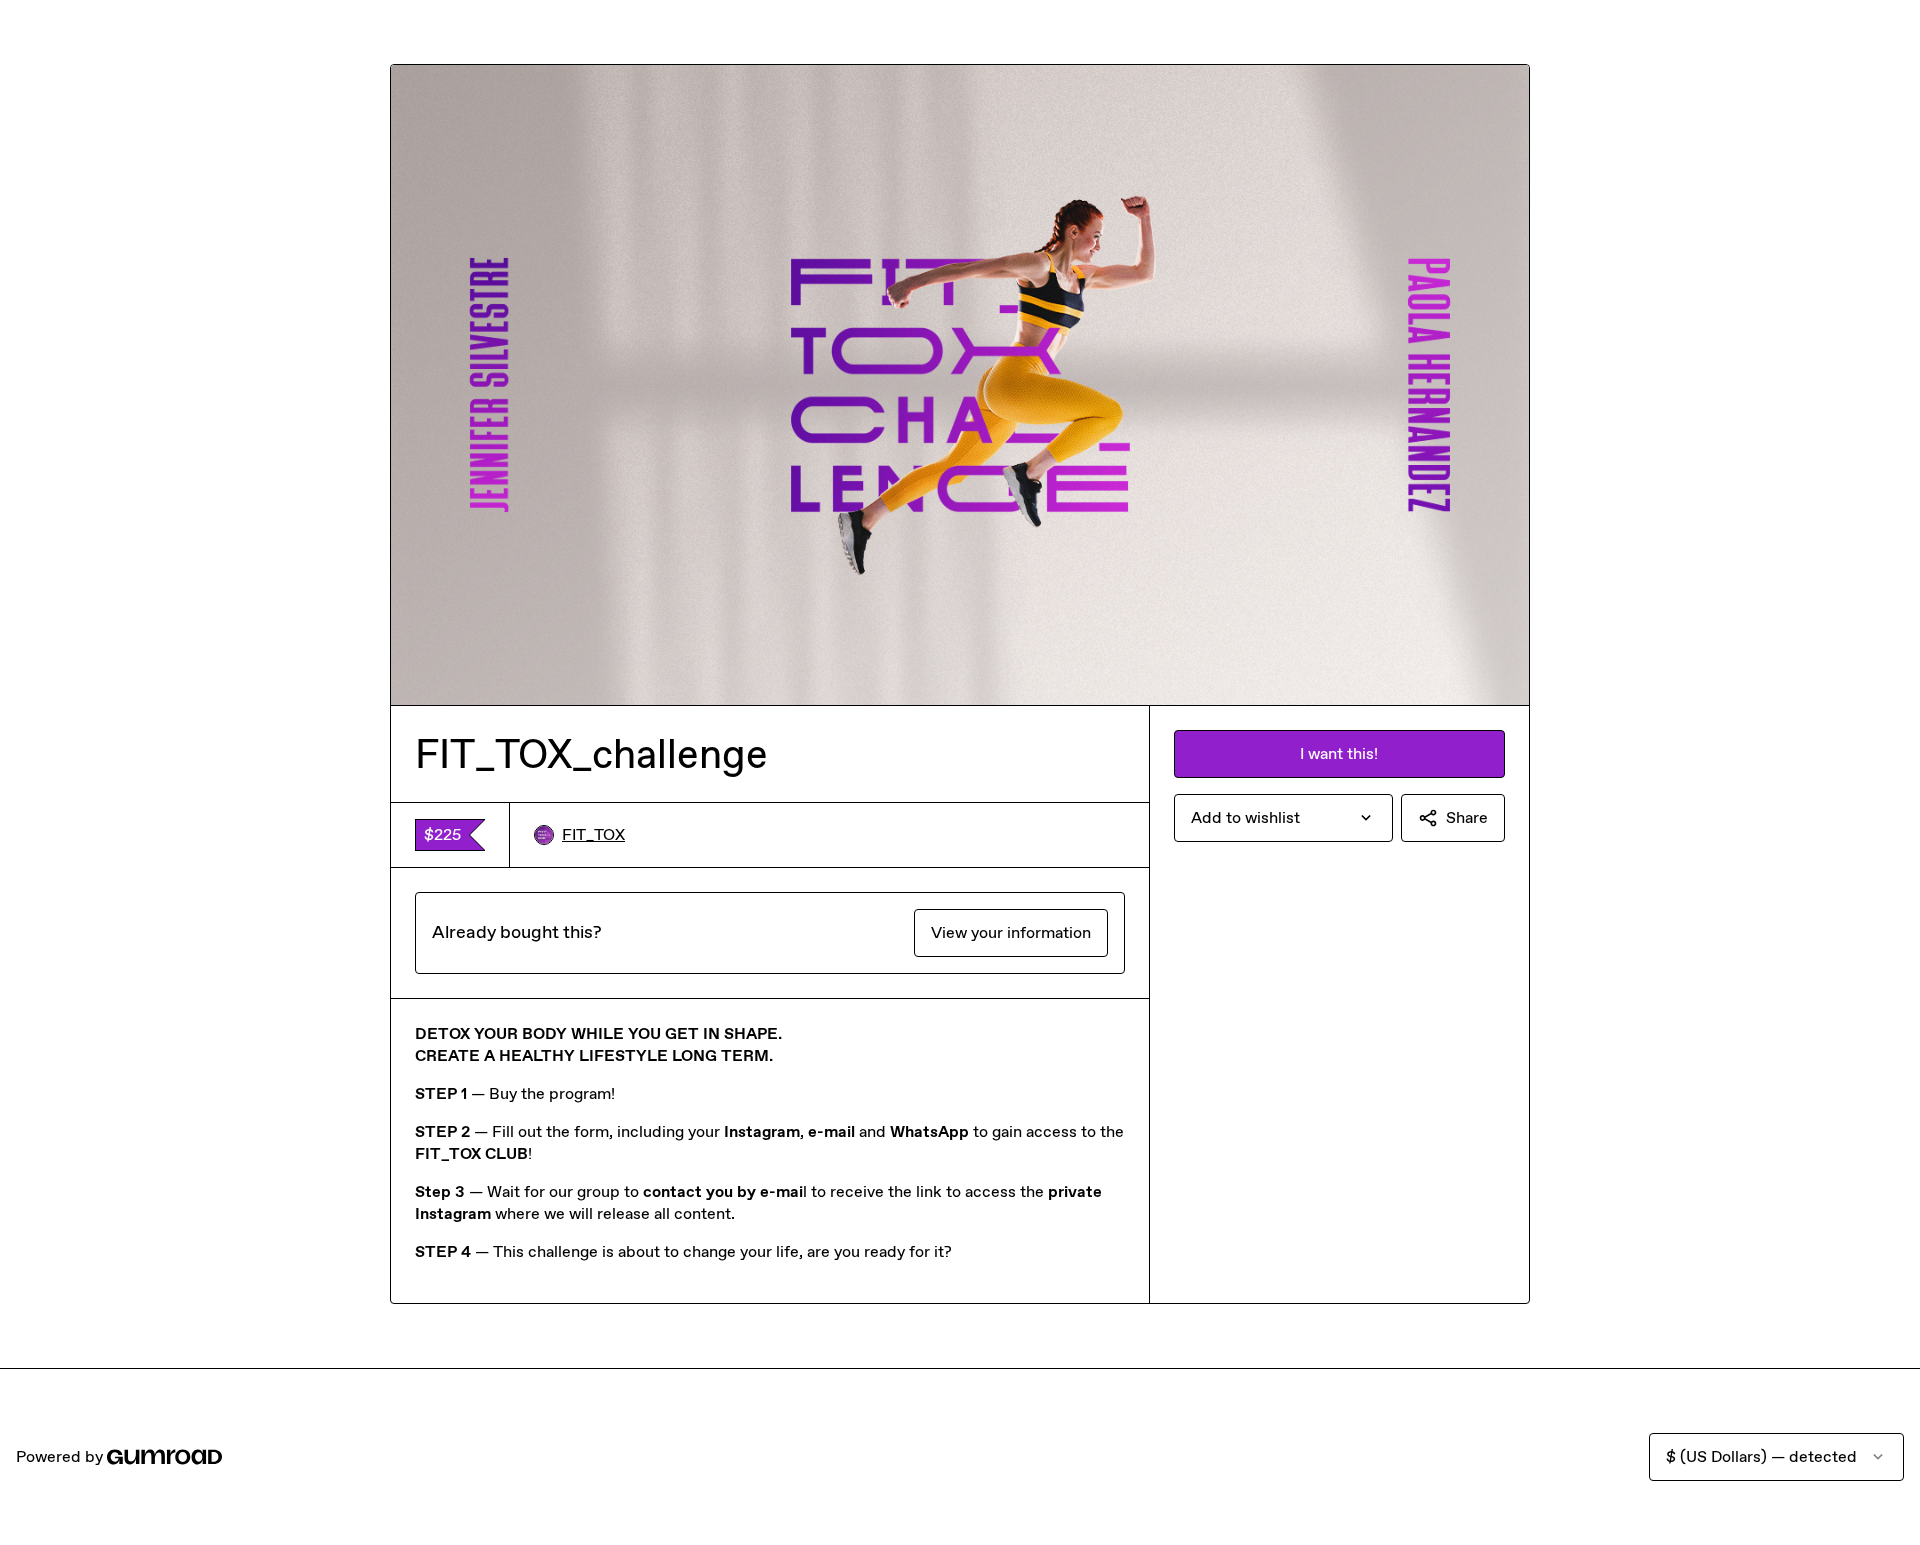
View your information (1011, 932)
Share (1467, 817)
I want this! (1339, 753)
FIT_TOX (593, 834)
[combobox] (1283, 818)
